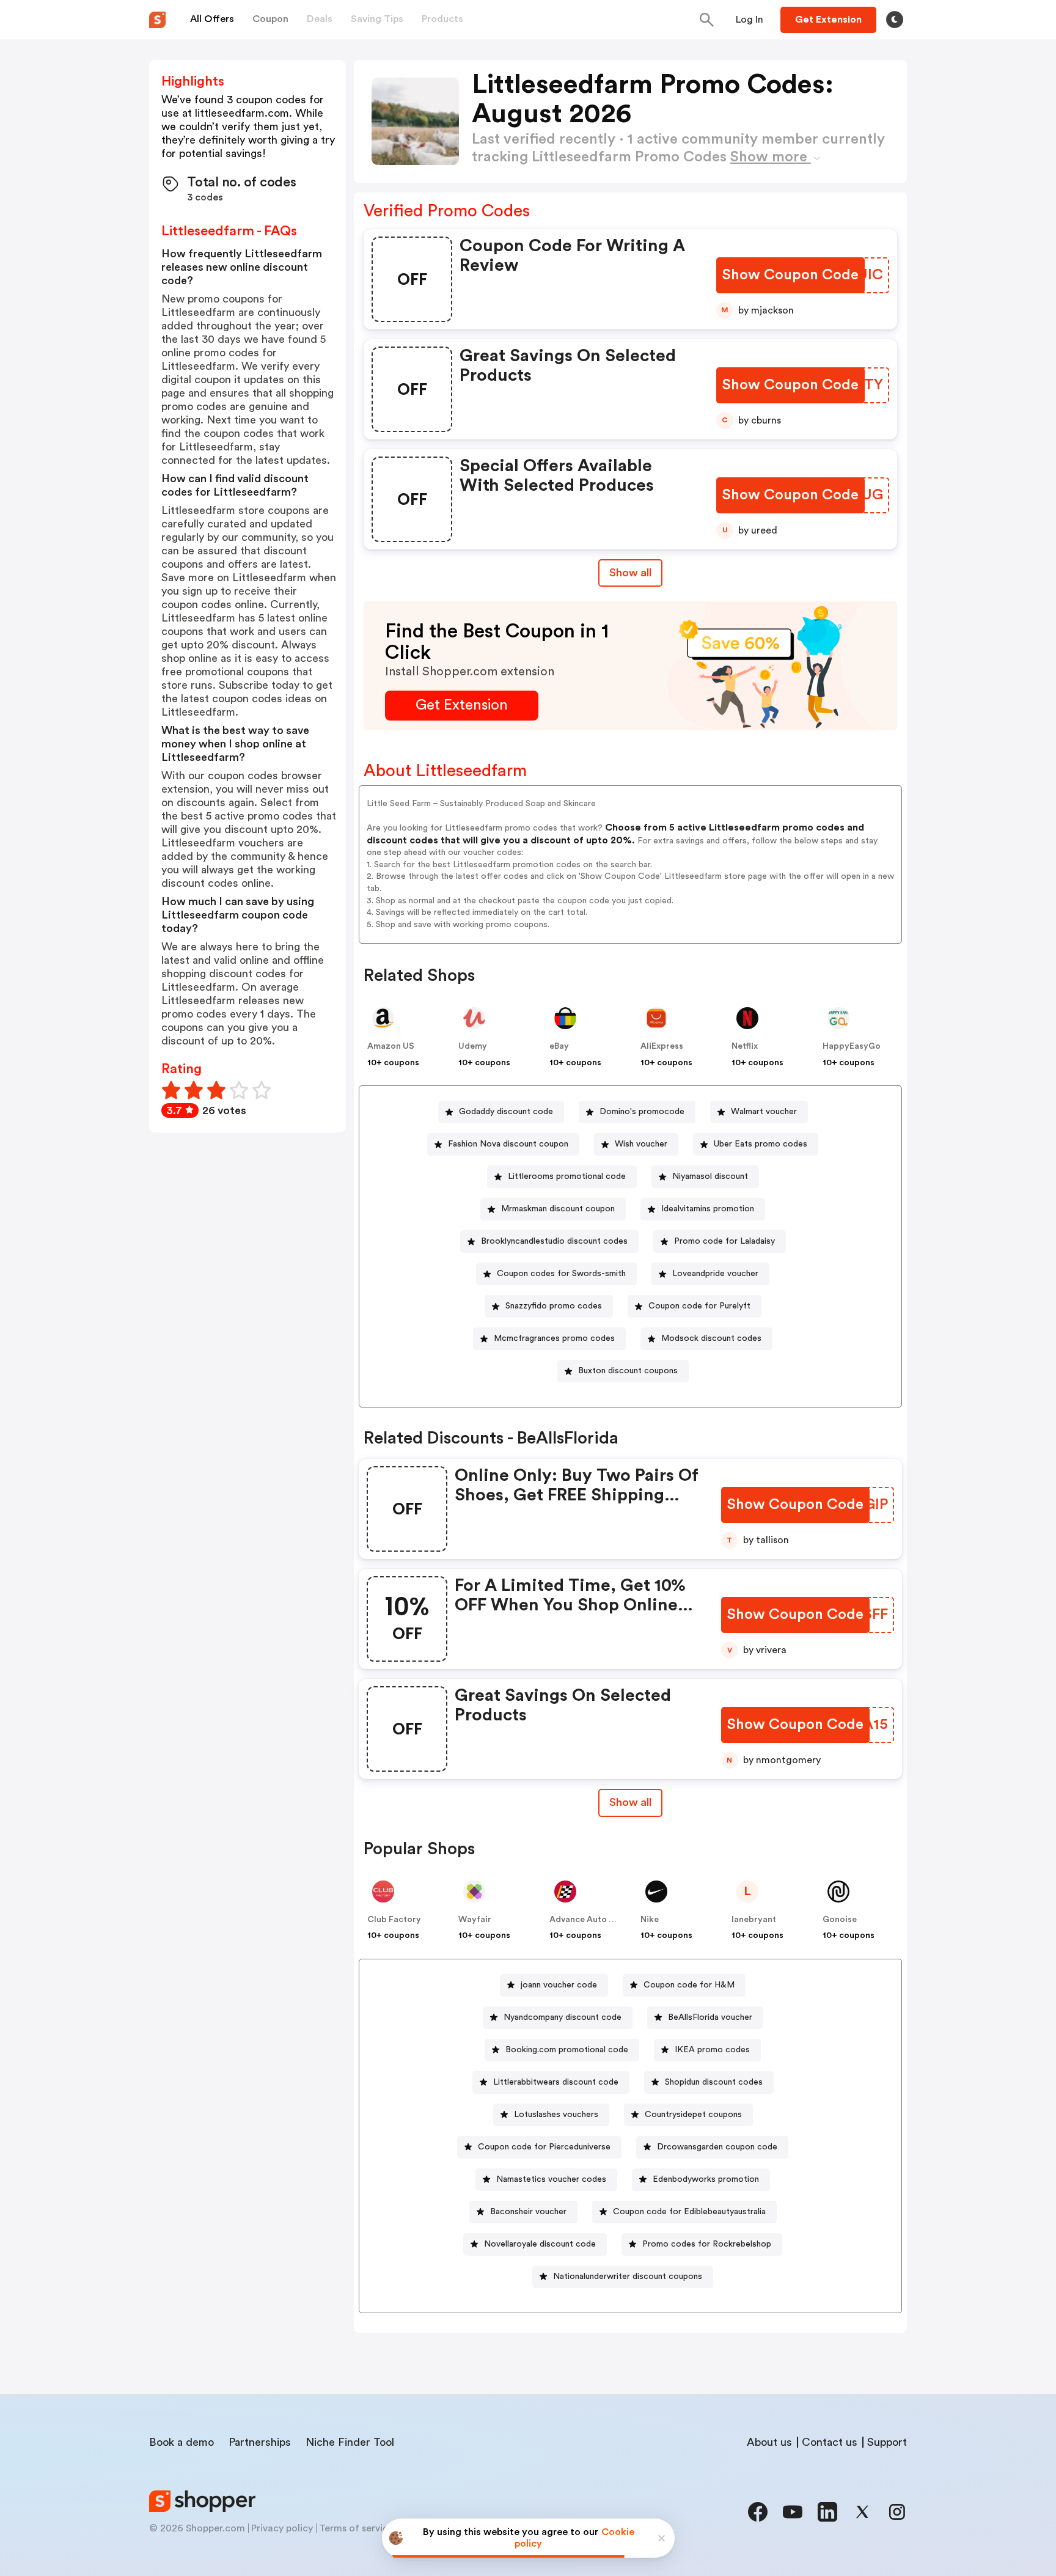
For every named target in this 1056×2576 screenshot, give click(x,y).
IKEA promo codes (712, 2050)
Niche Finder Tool (350, 2442)
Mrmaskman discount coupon (558, 1209)
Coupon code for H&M (689, 1985)
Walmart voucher (764, 1112)
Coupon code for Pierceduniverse (544, 2147)
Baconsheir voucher (528, 2212)
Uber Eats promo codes (761, 1144)
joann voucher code (559, 1985)
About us (769, 2442)
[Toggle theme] (895, 20)
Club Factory (394, 1920)
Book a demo (182, 2442)
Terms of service (356, 2528)
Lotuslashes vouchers (556, 2115)
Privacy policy (282, 2528)
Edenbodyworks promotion (706, 2179)
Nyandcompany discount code (563, 2017)
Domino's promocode (642, 1112)
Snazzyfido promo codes (554, 1306)
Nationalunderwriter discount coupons (628, 2277)
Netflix (745, 1046)
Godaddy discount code (506, 1112)
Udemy (473, 1046)
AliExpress (662, 1046)
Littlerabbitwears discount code (556, 2082)
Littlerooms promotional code (567, 1176)
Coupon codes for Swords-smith (561, 1274)
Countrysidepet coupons (693, 2115)
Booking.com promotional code (567, 2050)
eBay (559, 1046)
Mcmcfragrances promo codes (554, 1338)
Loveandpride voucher (715, 1274)
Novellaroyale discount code (540, 2244)
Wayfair (475, 1920)
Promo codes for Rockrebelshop (707, 2244)
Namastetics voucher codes (551, 2179)
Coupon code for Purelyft (699, 1306)
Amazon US (391, 1046)
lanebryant (754, 1920)
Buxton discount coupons (628, 1371)
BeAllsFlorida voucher (710, 2017)
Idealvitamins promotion (708, 1209)
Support (887, 2442)
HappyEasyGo (852, 1046)
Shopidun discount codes (714, 2082)
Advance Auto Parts (590, 1920)
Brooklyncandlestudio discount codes (554, 1241)
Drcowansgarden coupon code (717, 2147)
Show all (630, 573)
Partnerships (260, 2442)
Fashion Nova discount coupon (508, 1144)
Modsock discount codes (711, 1338)
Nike (650, 1920)
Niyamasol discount (710, 1176)
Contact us (830, 2442)
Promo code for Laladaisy (724, 1241)
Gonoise (840, 1920)
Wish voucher (641, 1144)
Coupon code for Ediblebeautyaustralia (689, 2212)
